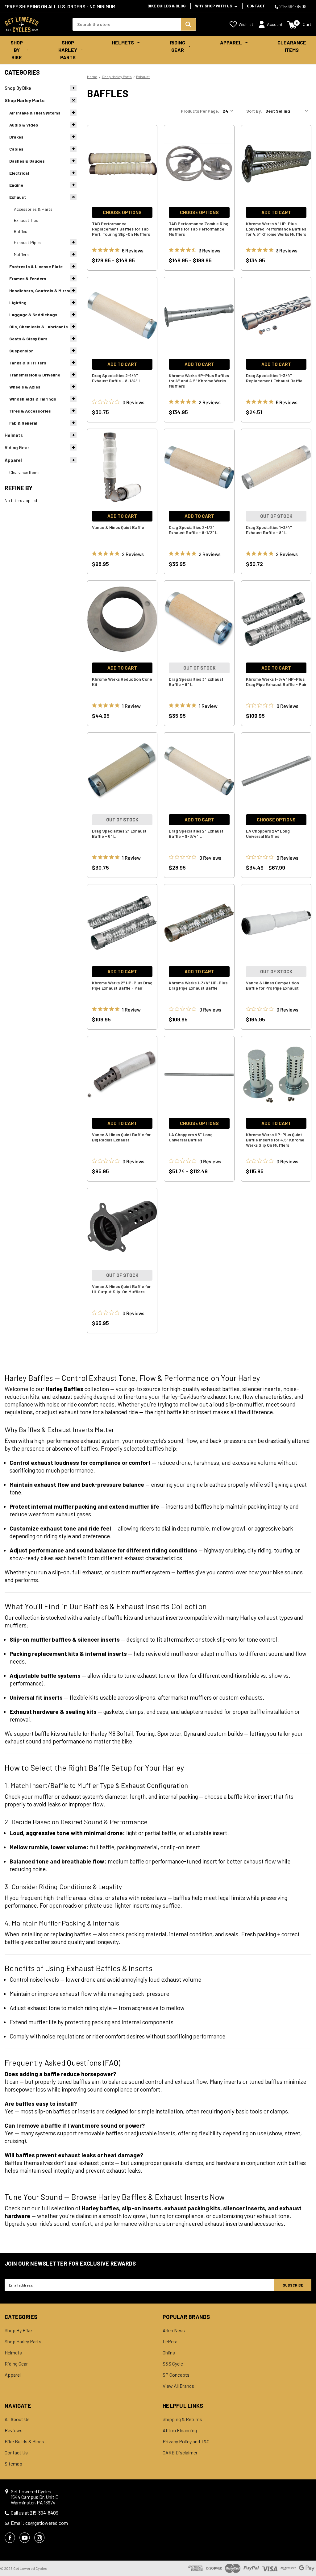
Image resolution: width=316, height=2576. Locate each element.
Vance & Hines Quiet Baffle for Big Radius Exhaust (121, 1137)
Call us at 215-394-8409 (35, 2513)
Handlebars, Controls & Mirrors (41, 291)
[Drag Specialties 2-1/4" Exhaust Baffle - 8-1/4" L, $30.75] (122, 316)
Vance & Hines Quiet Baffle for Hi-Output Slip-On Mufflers (121, 1289)
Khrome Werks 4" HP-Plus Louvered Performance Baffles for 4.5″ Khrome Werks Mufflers (276, 229)
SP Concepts (176, 2375)
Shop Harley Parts (68, 50)
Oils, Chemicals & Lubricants (39, 327)
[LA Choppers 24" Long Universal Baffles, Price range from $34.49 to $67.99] (276, 771)
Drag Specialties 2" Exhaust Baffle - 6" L (119, 833)
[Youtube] (25, 2538)
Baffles (21, 231)
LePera (170, 2341)
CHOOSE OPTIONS (122, 212)
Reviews (14, 2430)
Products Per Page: (200, 111)
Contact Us (16, 2453)
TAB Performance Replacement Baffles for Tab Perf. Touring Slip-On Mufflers (121, 229)
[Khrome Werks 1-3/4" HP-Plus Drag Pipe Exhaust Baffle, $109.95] (199, 923)
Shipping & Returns (182, 2419)
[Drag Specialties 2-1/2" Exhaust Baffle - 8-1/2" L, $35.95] (199, 467)
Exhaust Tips (26, 220)
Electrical (19, 173)
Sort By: (254, 111)
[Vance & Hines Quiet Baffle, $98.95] (122, 467)
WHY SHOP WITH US (214, 6)
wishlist (246, 24)
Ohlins (169, 2353)
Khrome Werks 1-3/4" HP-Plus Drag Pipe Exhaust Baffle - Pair (276, 682)
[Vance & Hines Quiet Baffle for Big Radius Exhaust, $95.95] (122, 1075)
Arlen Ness (174, 2330)
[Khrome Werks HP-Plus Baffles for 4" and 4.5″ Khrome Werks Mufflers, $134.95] (199, 316)
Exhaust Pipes (27, 242)
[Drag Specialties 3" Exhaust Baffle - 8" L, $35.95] (199, 619)
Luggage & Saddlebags (33, 315)
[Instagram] (39, 2538)
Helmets (123, 42)
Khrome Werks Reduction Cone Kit (122, 682)
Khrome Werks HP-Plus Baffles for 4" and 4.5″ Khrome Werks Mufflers (199, 381)
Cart (307, 24)
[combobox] (127, 24)
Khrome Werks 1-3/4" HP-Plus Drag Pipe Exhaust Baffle (198, 985)
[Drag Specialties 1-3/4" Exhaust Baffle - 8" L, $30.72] (276, 467)
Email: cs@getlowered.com (39, 2523)
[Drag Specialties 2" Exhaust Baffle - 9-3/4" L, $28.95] (199, 771)
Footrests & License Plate (36, 266)
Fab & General (23, 423)
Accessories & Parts (33, 209)
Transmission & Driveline (35, 375)
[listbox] (288, 111)
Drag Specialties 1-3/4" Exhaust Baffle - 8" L (269, 530)
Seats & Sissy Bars (28, 339)
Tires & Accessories (30, 411)
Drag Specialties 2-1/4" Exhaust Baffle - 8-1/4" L (116, 378)
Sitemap (13, 2464)
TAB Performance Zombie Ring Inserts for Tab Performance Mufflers (199, 229)
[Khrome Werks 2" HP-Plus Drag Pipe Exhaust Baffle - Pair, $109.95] (122, 923)
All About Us (17, 2419)
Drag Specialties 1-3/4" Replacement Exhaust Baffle (274, 378)
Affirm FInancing (180, 2430)
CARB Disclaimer (180, 2453)
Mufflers (21, 254)
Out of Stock (276, 516)
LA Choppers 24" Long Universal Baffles (268, 833)
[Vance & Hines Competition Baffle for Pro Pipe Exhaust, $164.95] (276, 923)
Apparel (231, 42)
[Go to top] (306, 2560)
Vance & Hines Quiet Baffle (118, 527)
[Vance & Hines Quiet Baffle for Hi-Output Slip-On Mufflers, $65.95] (122, 1227)
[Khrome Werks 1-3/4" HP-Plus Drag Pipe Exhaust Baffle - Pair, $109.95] (276, 619)
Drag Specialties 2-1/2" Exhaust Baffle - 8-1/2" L (193, 530)
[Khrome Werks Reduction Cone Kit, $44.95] (122, 619)
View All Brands (178, 2386)
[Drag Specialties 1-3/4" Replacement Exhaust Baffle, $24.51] (276, 316)
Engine (16, 185)
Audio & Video (24, 125)
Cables (16, 149)
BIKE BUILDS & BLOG (166, 6)
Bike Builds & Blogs (24, 2441)
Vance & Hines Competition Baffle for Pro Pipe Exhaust (272, 985)
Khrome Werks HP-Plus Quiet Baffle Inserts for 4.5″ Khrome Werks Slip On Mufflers (275, 1140)
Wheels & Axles (25, 387)
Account (275, 24)
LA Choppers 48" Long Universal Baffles (191, 1137)
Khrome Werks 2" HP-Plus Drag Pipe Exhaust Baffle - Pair (122, 985)
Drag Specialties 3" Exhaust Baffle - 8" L (196, 682)
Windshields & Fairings (33, 399)
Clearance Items (292, 46)
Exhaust (18, 197)
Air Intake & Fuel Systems (35, 113)
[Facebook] (10, 2538)
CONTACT (256, 6)
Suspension (21, 351)
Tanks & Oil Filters (28, 363)
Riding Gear (178, 46)
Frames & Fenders (28, 278)
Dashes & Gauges (27, 161)
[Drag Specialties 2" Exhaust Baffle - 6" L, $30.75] (122, 771)
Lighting (18, 303)
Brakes (16, 137)
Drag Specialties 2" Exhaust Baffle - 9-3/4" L (196, 833)
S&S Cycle (173, 2364)
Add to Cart (276, 212)
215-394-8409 (292, 6)
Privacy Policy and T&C (186, 2441)
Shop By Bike (17, 50)
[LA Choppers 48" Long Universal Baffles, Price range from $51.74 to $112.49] (199, 1075)
